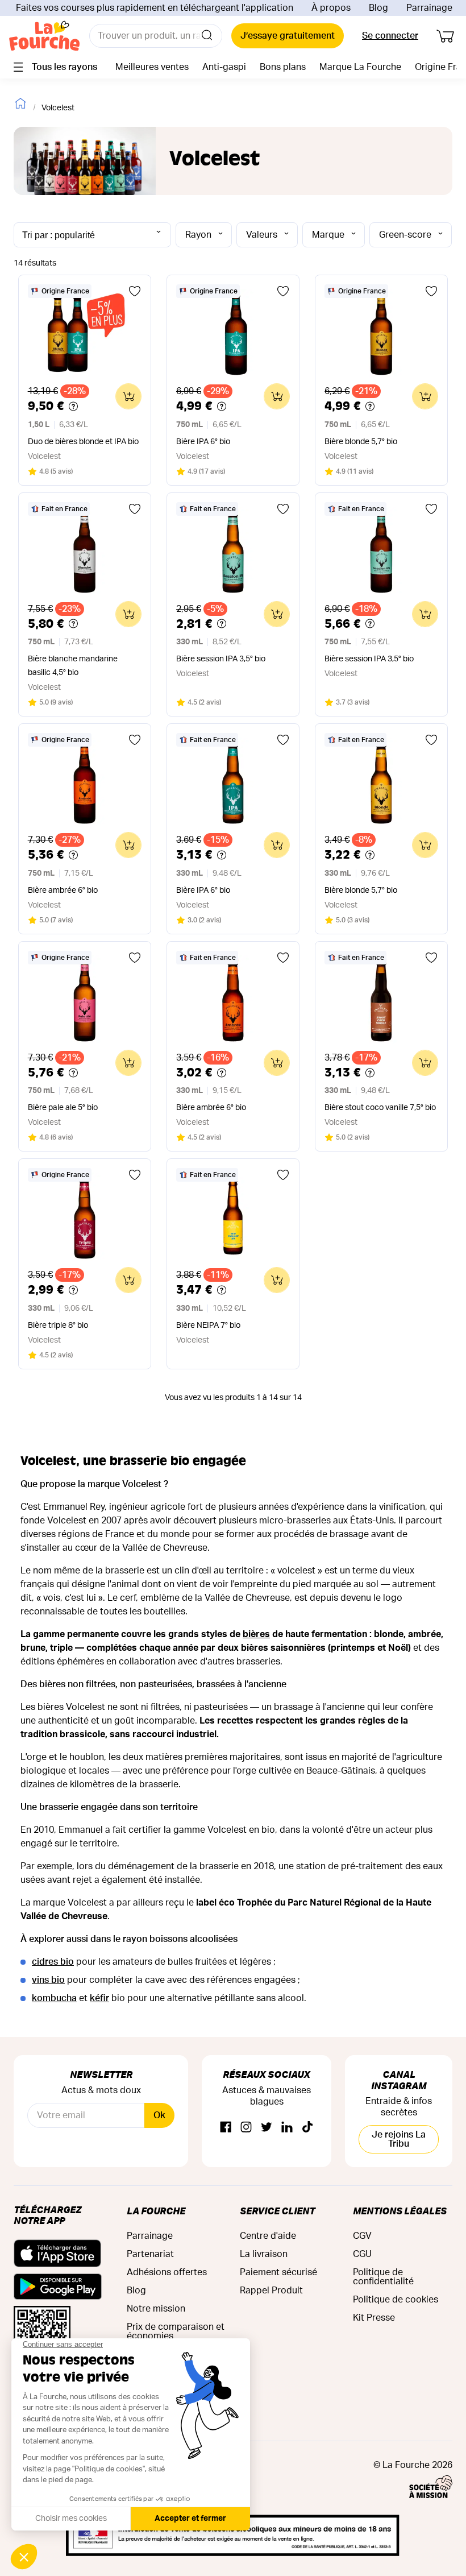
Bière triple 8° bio (58, 1326)
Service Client (277, 2211)
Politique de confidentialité (383, 2277)
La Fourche (156, 2211)
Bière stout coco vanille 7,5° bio (380, 1108)
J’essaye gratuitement (288, 36)
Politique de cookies (396, 2300)
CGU (362, 2254)
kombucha (54, 1998)
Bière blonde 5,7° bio (361, 442)
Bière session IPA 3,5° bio (221, 659)
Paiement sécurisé (278, 2272)
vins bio (48, 1980)
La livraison (264, 2254)
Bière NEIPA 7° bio (208, 1326)
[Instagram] (246, 2128)
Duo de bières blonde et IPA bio (83, 442)
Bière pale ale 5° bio (63, 1108)
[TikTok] (307, 2128)
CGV (362, 2236)
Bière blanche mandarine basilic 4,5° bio (73, 666)
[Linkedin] (287, 2128)
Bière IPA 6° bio (203, 442)
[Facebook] (226, 2128)
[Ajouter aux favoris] (135, 291)
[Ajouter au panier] (128, 396)
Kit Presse (374, 2318)
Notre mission (156, 2309)
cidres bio (53, 1962)
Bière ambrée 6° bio (63, 891)
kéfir (99, 1998)
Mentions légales (400, 2211)
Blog (378, 8)
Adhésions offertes (167, 2272)
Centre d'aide (268, 2236)
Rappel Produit (271, 2291)
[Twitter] (267, 2128)
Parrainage (429, 8)
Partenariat (150, 2254)
